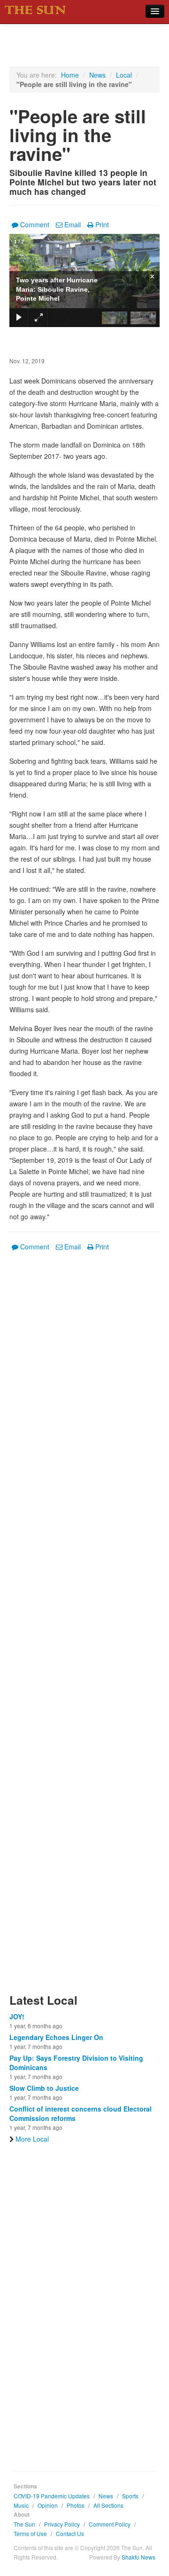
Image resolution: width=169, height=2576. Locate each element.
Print (102, 224)
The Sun (24, 2524)
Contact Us (70, 2533)
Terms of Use (30, 2533)
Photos (76, 2505)
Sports (130, 2496)
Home (70, 75)
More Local (32, 2139)
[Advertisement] (84, 1628)
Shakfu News (138, 2557)
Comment (35, 224)
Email (73, 224)
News (97, 75)
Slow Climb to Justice (44, 2088)
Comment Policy (110, 2524)
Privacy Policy (62, 2524)
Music (21, 2505)
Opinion (48, 2505)
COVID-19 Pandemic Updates (52, 2496)
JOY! (17, 2016)
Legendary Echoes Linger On (56, 2037)
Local (124, 75)
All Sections (108, 2505)
